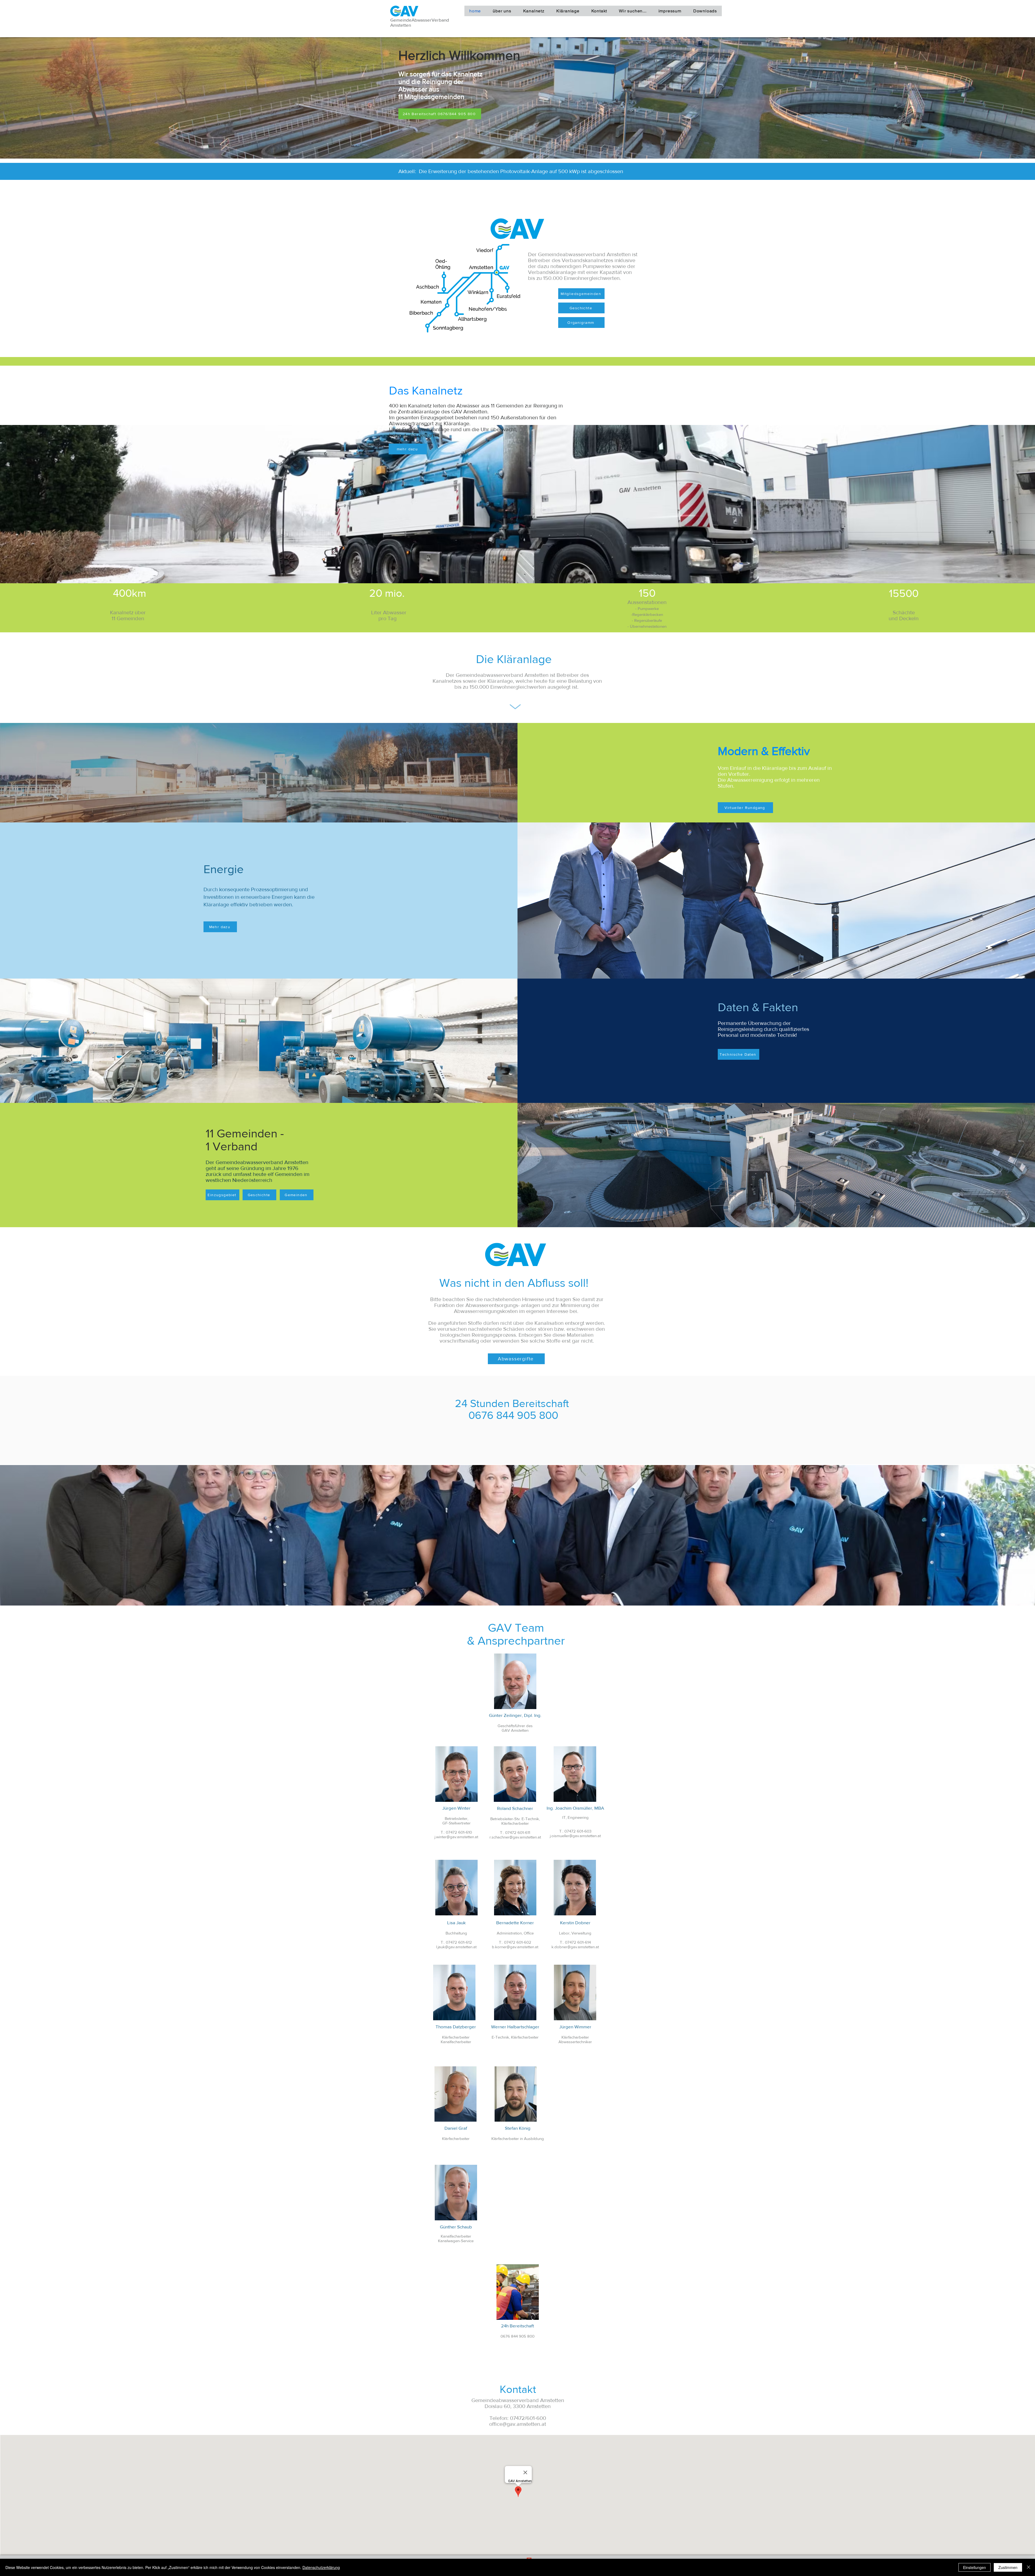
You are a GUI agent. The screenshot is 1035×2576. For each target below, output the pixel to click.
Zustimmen (1008, 2567)
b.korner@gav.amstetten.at (515, 1947)
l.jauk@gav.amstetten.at (456, 1947)
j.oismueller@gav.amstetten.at (575, 1836)
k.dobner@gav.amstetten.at (575, 1947)
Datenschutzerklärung (321, 2567)
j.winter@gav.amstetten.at (456, 1837)
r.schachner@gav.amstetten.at (515, 1837)
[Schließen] (1029, 2567)
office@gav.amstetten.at (518, 2424)
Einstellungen (974, 2567)
